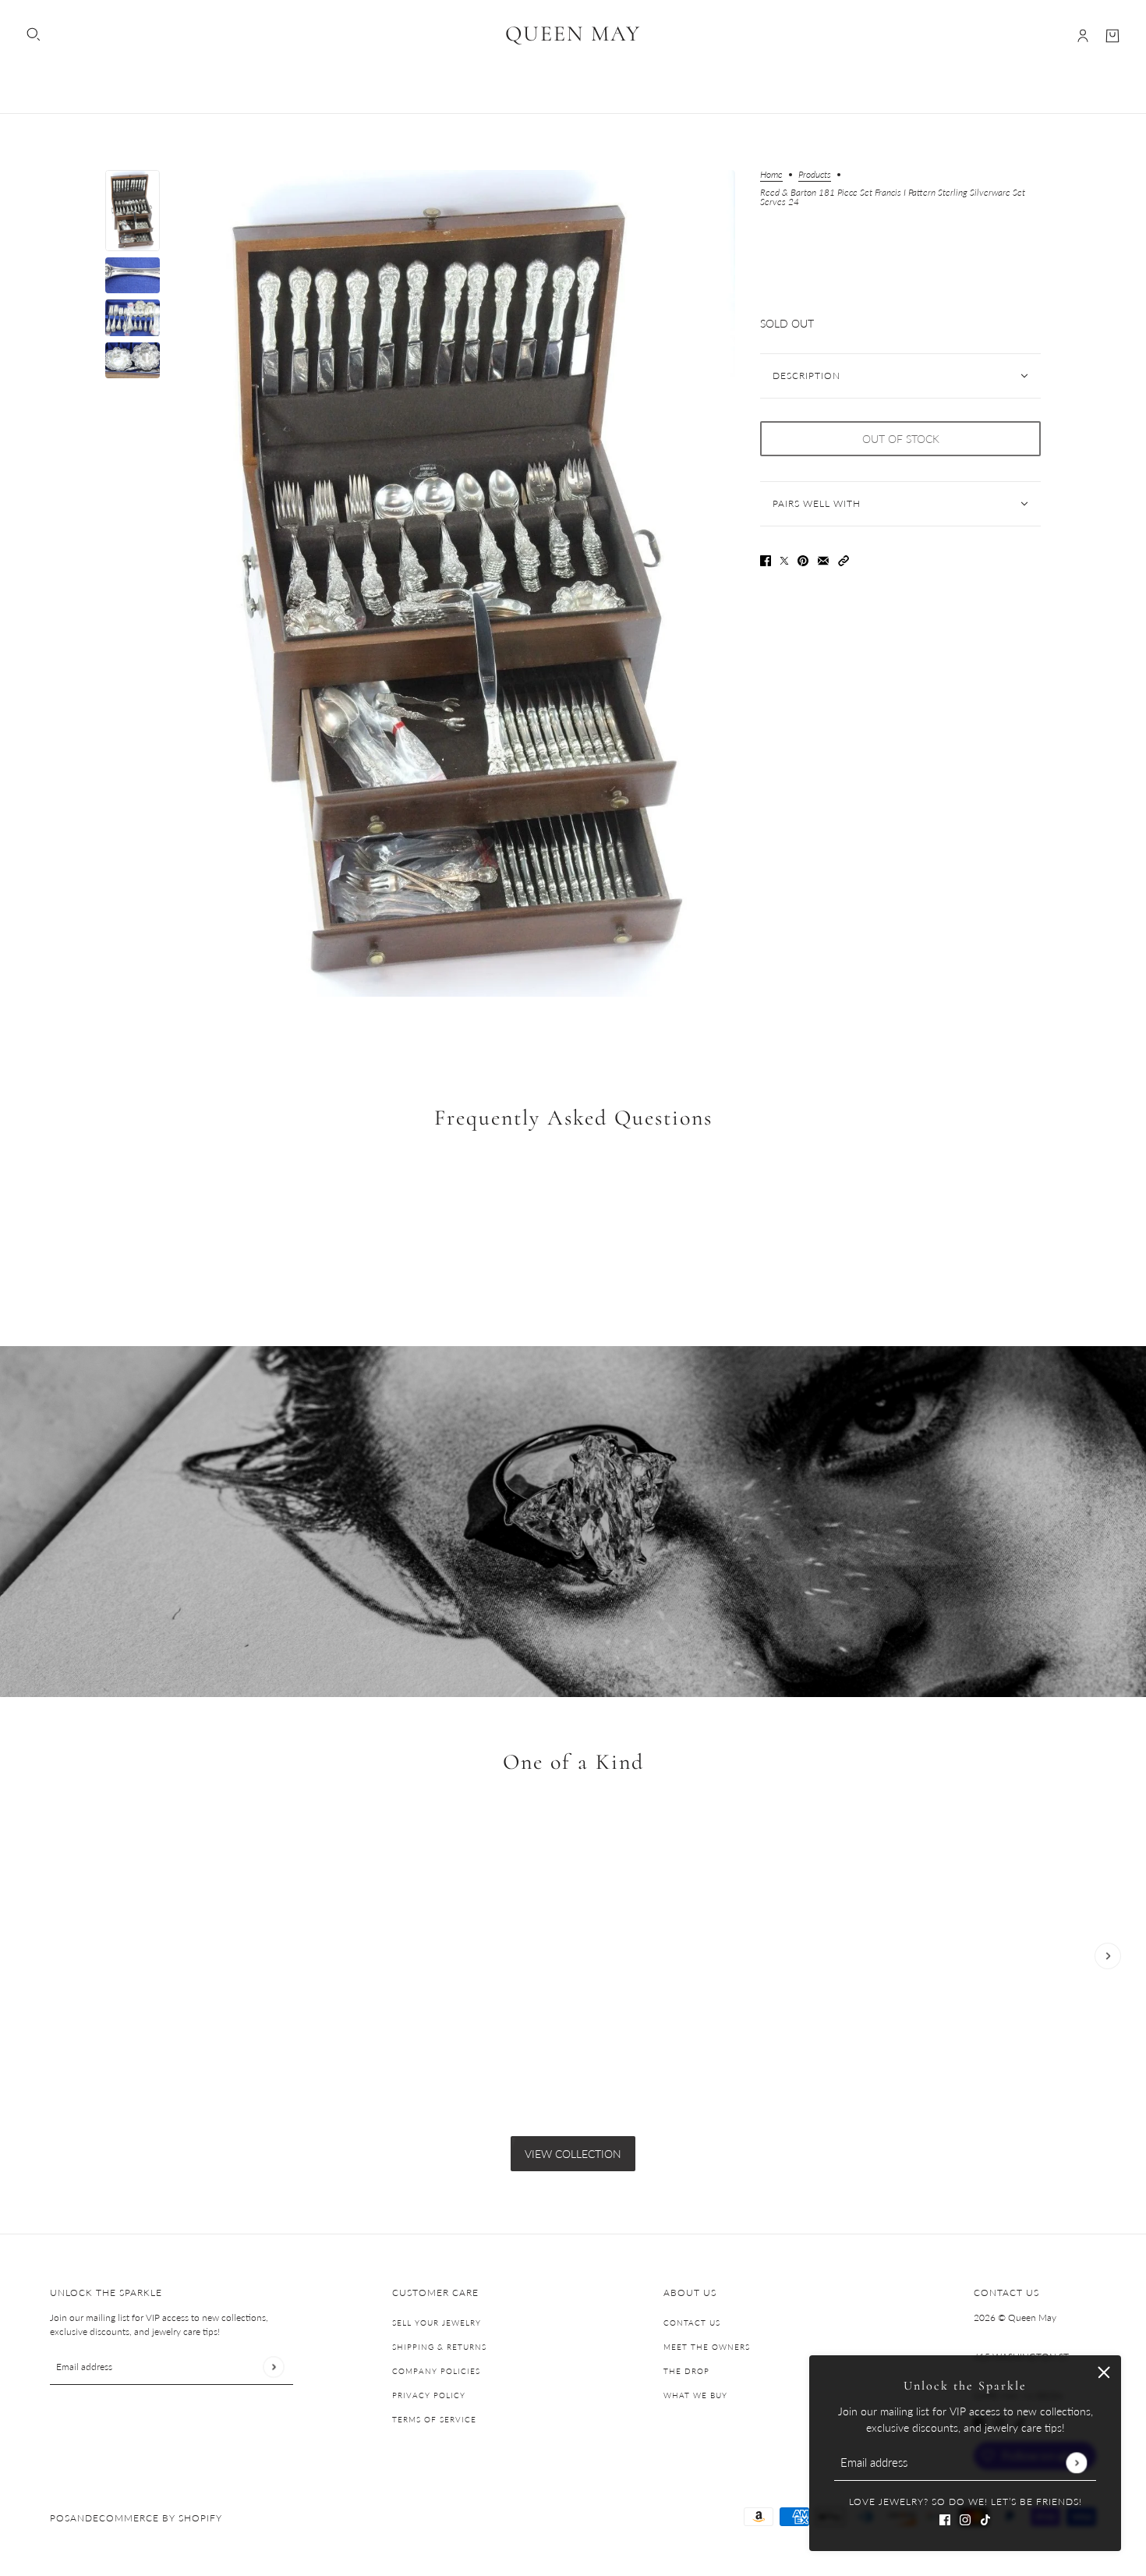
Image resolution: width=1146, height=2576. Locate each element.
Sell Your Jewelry (437, 2323)
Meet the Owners (707, 2347)
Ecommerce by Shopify (157, 2518)
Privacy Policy (429, 2395)
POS (60, 2518)
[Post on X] (784, 560)
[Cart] (1112, 36)
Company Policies (436, 2371)
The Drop (686, 2371)
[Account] (1083, 36)
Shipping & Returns (439, 2347)
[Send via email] (823, 560)
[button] (844, 560)
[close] (1104, 2372)
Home (771, 175)
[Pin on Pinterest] (803, 560)
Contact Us (692, 2323)
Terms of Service (434, 2419)
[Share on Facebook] (766, 560)
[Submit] (1076, 2463)
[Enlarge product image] (460, 583)
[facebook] (945, 2518)
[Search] (34, 34)
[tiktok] (985, 2518)
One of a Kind (573, 1763)
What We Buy (695, 2395)
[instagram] (965, 2518)
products (815, 175)
